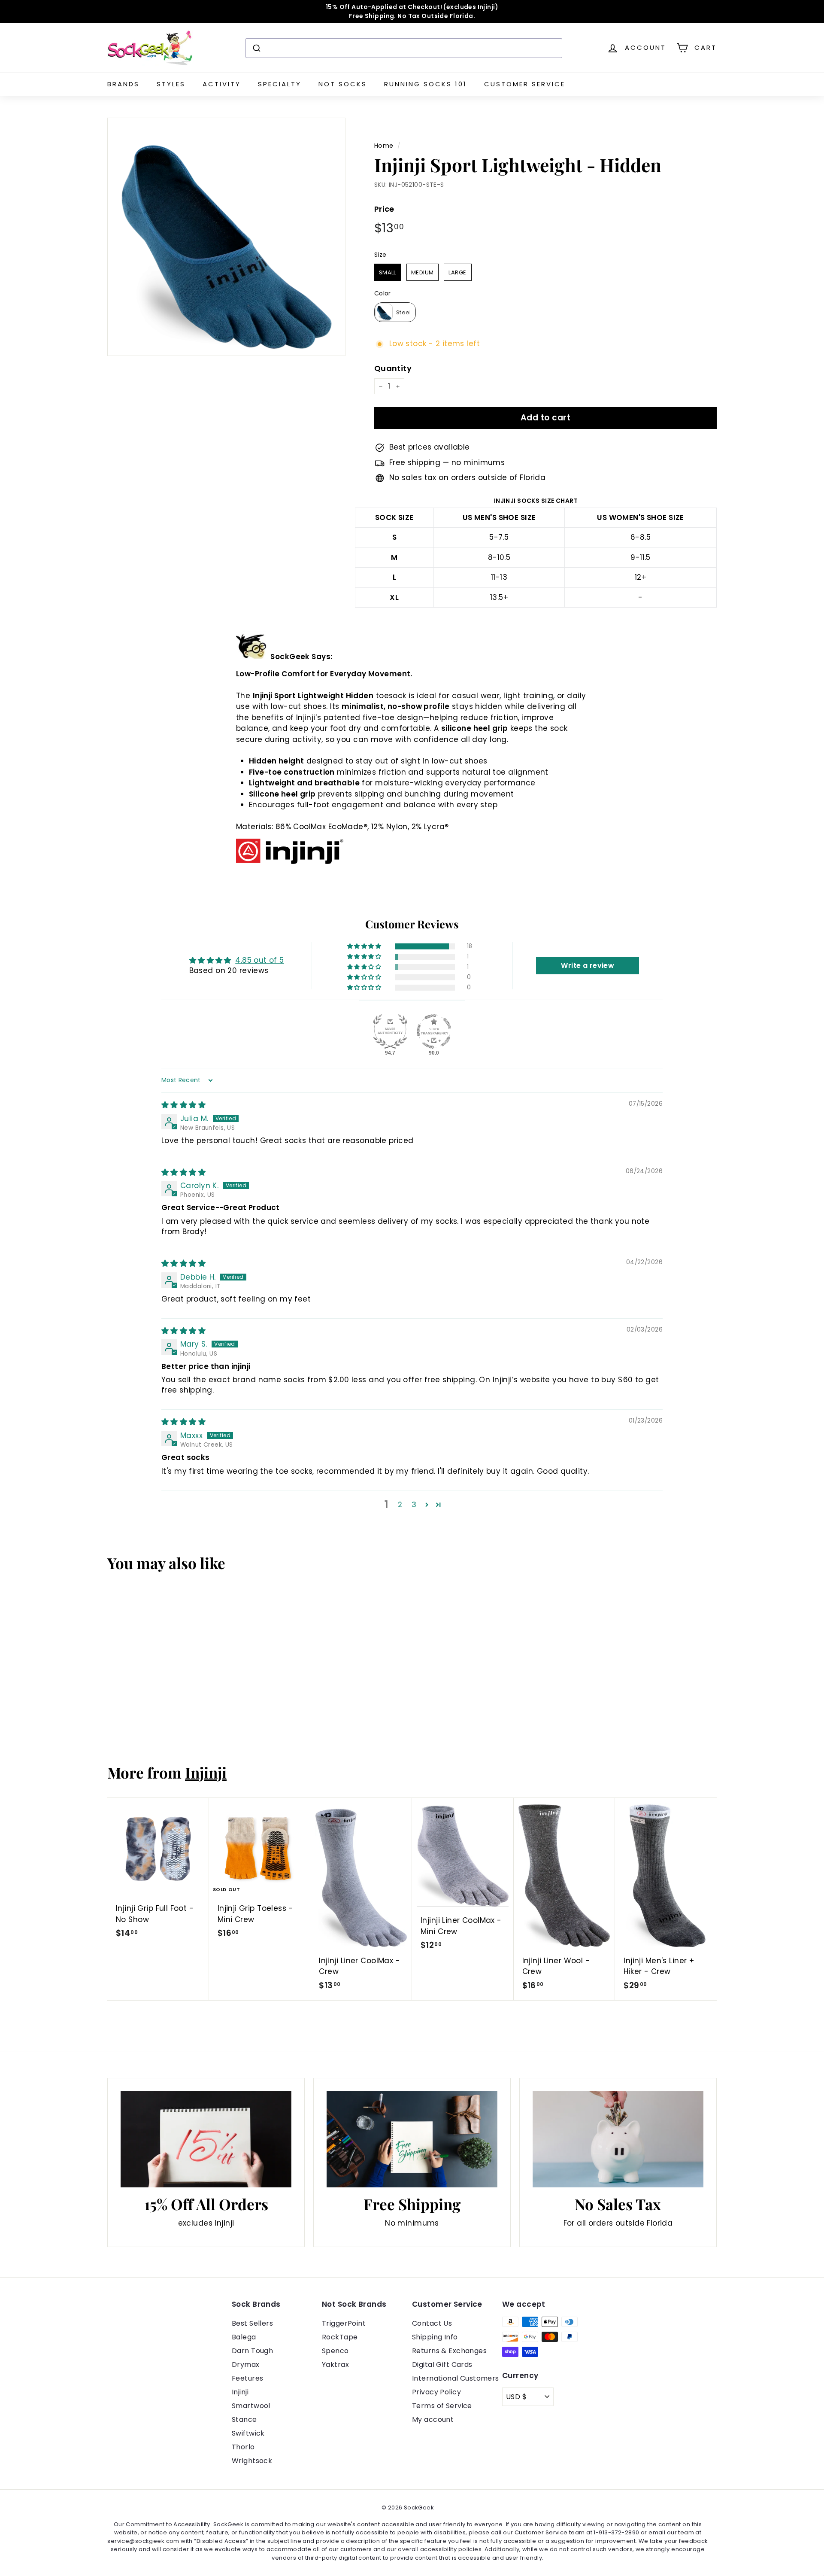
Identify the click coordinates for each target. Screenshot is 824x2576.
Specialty (280, 84)
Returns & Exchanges (449, 2351)
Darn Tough (252, 2351)
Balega (244, 2337)
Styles (171, 84)
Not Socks (343, 84)
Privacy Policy (436, 2392)
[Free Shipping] (412, 2139)
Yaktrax (335, 2365)
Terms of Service (442, 2406)
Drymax (246, 2365)
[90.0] (434, 1031)
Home (384, 146)
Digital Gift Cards (442, 2365)
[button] (365, 946)
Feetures (247, 2378)
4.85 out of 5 (260, 960)
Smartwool (251, 2406)
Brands (123, 84)
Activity (222, 84)
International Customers (456, 2378)
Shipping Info (435, 2337)
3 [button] (414, 1505)
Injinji (206, 1772)
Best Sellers (252, 2323)
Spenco (335, 2351)
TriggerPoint (344, 2323)
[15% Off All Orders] (206, 2139)
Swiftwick (248, 2433)
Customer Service (525, 84)
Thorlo (243, 2447)
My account (433, 2419)
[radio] (388, 272)
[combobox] (404, 48)
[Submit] (256, 48)
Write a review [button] (588, 966)
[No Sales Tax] (618, 2139)
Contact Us (432, 2323)
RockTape (340, 2337)
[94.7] (390, 1031)
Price (384, 209)
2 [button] (400, 1505)
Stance (244, 2419)
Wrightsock (252, 2461)
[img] (183, 1105)
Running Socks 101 (426, 84)
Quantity (393, 368)
